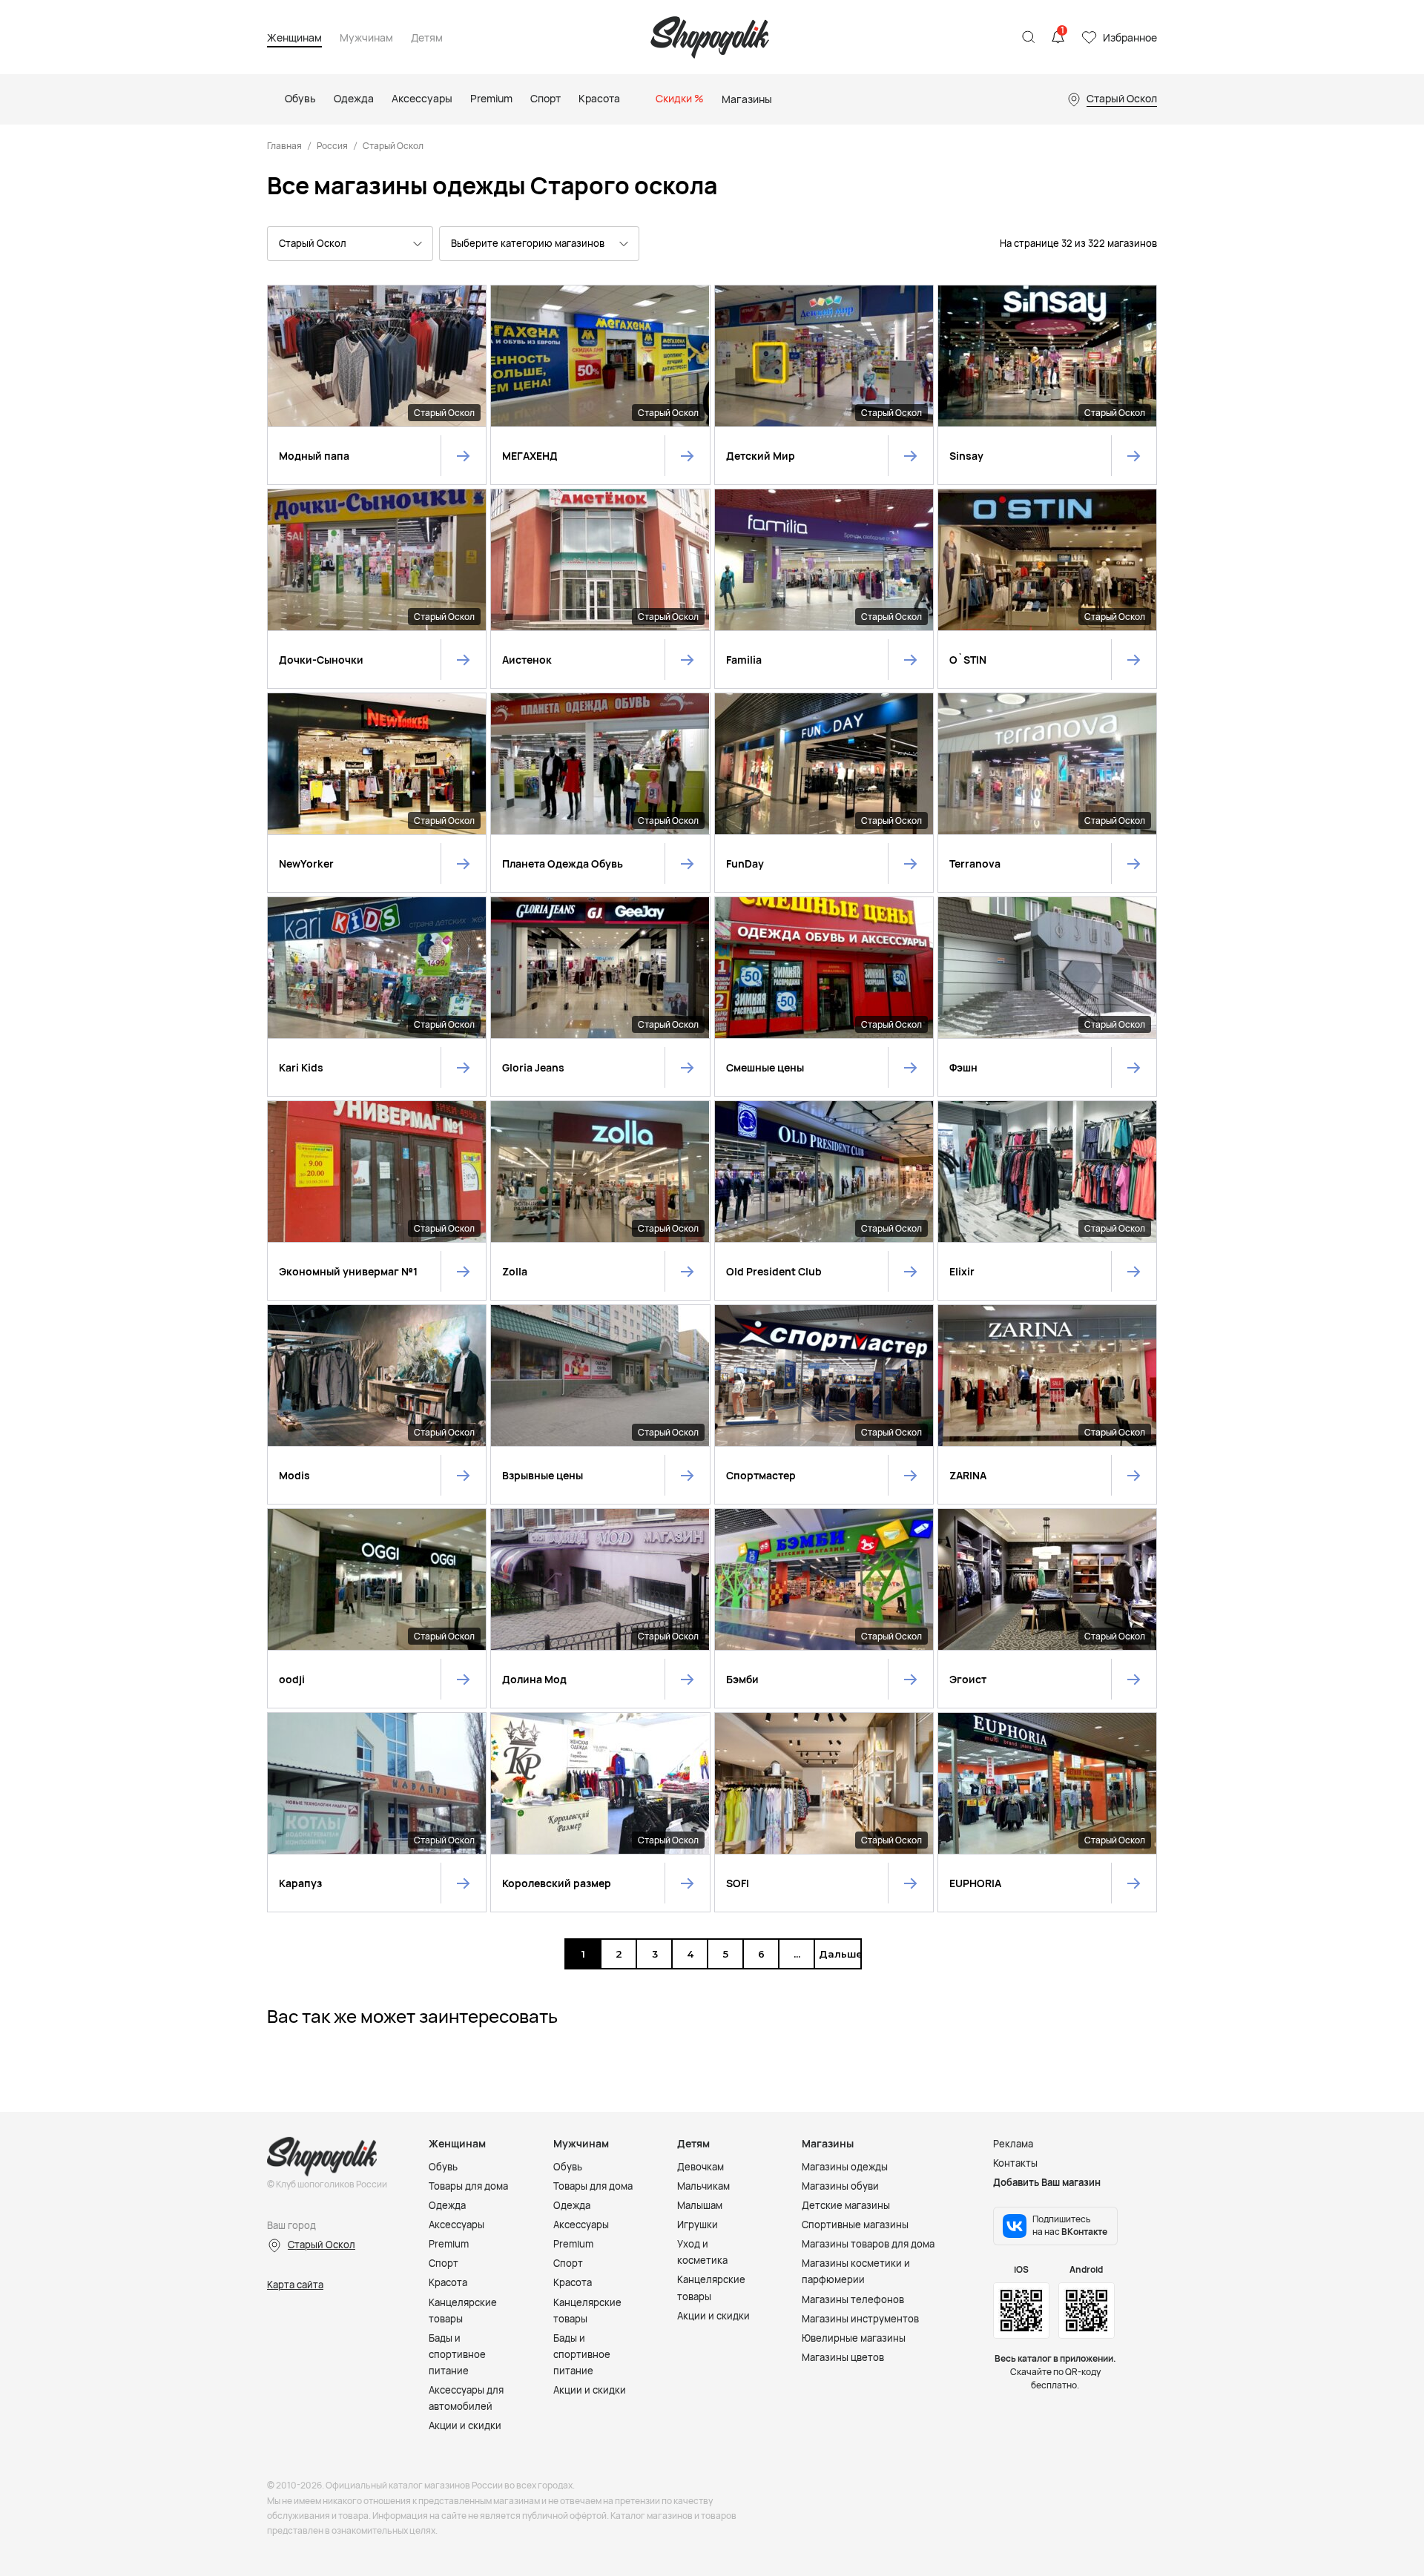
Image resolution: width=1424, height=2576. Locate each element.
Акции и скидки (465, 2425)
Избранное (1130, 37)
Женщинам (294, 38)
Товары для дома (468, 2186)
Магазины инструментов (860, 2319)
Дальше (837, 1954)
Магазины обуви (840, 2186)
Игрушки (698, 2225)
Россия (332, 146)
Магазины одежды (845, 2167)
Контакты (1015, 2163)
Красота (448, 2282)
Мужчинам (366, 38)
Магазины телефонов (853, 2299)
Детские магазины (846, 2205)
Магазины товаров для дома (868, 2244)
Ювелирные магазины (854, 2338)
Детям (427, 38)
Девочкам (701, 2167)
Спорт (444, 2263)
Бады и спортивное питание (457, 2354)
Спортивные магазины (855, 2225)
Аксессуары (456, 2225)
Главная (284, 146)
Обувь (443, 2167)
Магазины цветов (843, 2357)
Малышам (700, 2205)
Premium (449, 2244)
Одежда (447, 2205)
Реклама (1013, 2144)
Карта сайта (295, 2285)
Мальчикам (703, 2186)
